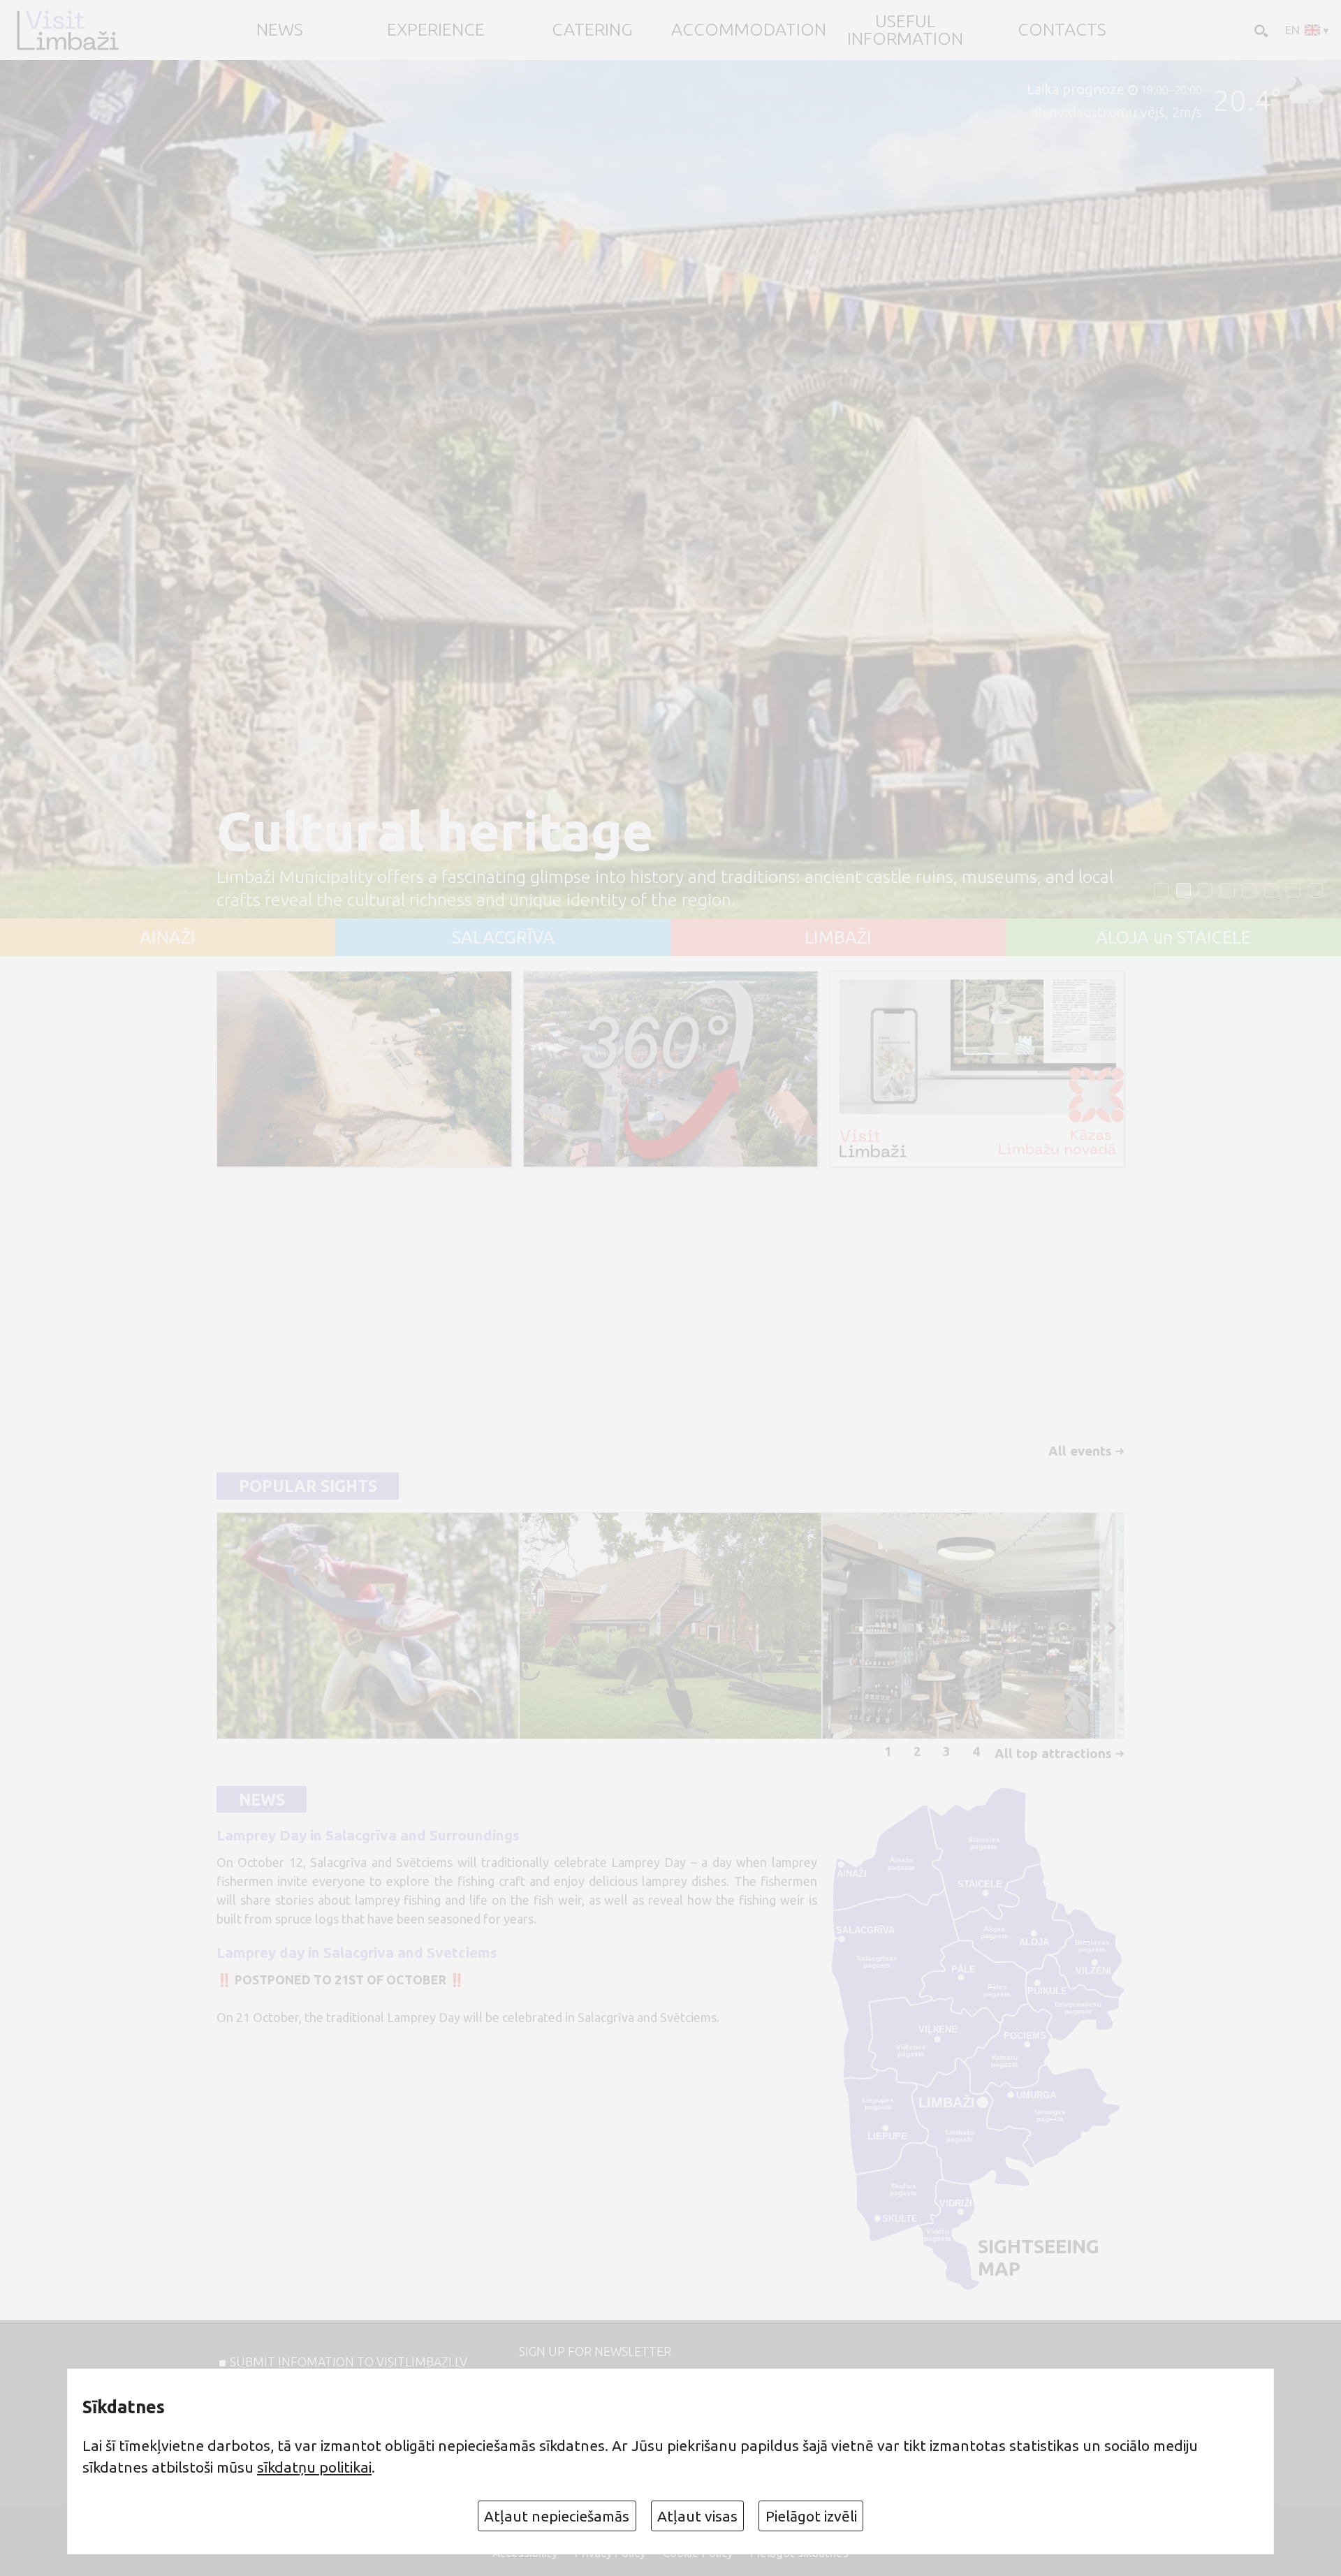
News (262, 1799)
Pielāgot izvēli (811, 2516)
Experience (436, 30)
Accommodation (749, 30)
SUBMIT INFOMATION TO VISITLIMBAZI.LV (349, 2362)
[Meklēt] (1260, 30)
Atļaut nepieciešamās (557, 2516)
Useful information (905, 30)
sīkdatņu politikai (314, 2467)
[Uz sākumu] (67, 30)
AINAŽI (168, 938)
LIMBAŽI (838, 938)
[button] (1161, 890)
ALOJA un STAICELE (1173, 938)
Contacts (1062, 30)
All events (1080, 1451)
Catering (592, 30)
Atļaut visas (697, 2516)
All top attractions (1053, 1753)
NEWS (280, 30)
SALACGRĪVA (503, 938)
